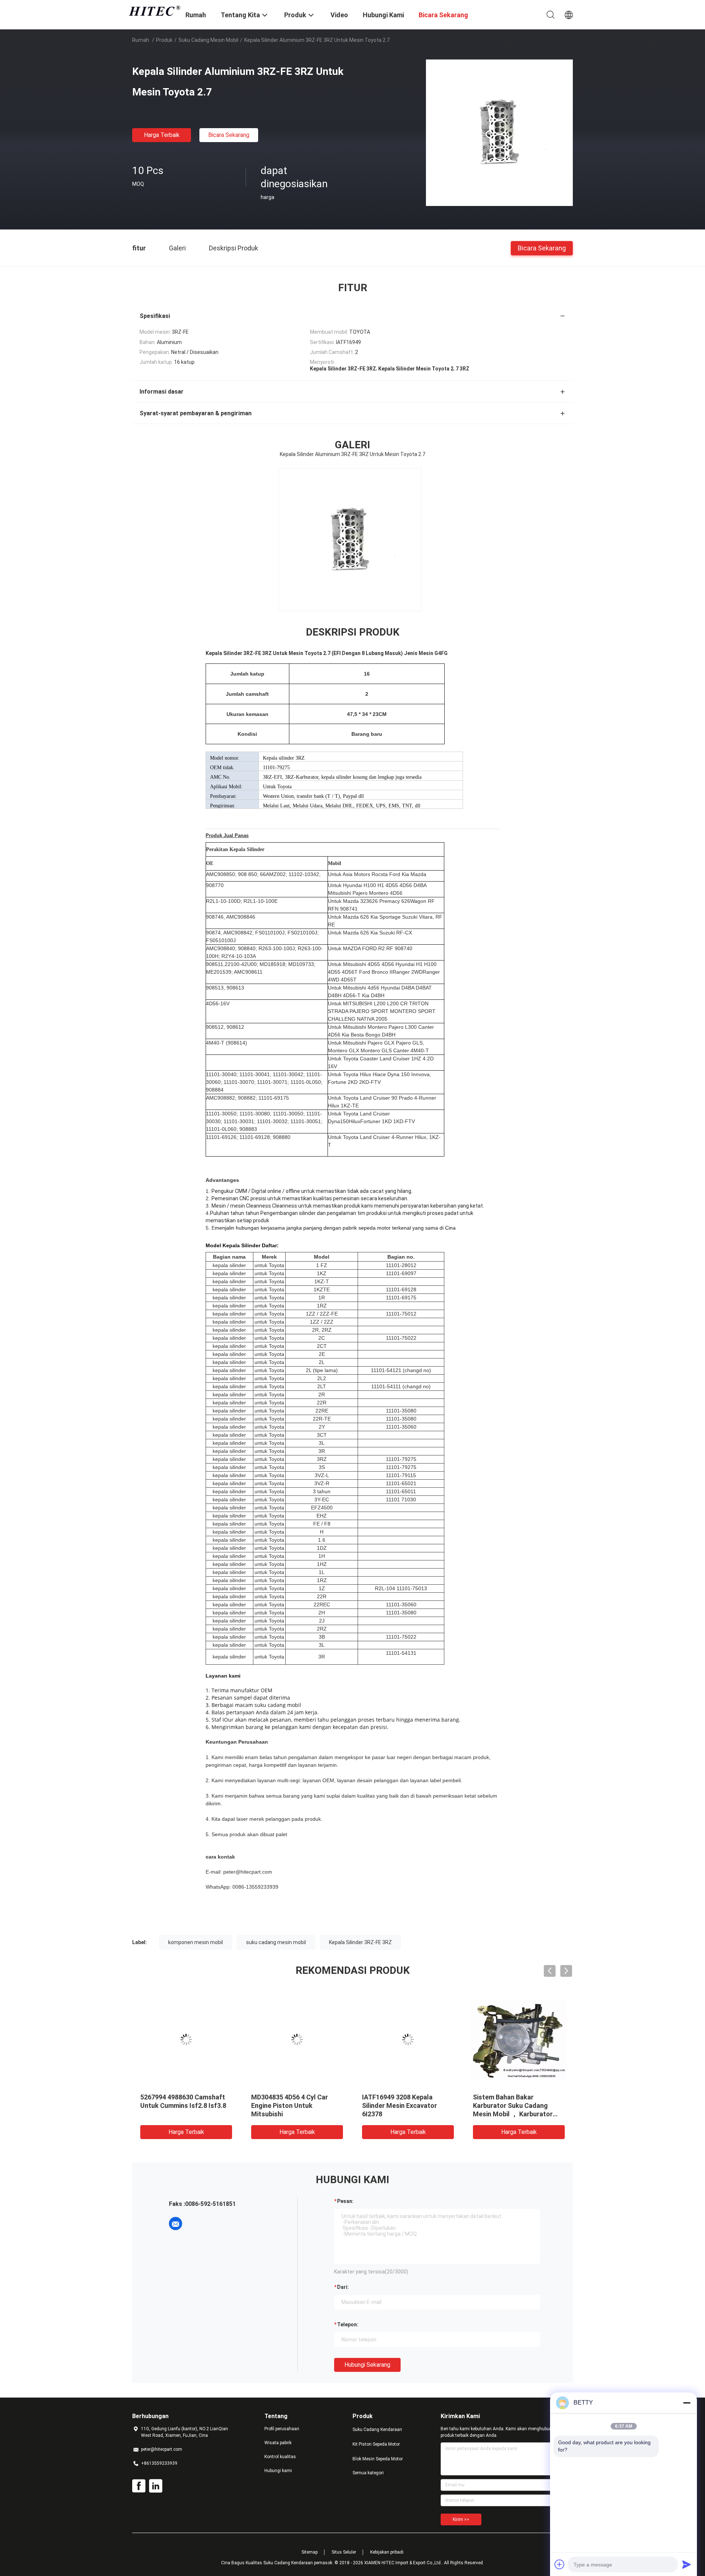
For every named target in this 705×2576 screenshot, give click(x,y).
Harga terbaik (162, 135)
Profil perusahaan (282, 2429)
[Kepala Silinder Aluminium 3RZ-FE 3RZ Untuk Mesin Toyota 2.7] (499, 133)
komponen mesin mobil (196, 1942)
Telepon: (348, 2324)
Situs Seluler (344, 2552)
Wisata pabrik (278, 2443)
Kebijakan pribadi (387, 2552)
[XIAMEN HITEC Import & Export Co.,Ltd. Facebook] (139, 2486)
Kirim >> (461, 2519)
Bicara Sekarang (229, 135)
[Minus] (687, 2403)
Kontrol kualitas (280, 2457)
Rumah (141, 40)
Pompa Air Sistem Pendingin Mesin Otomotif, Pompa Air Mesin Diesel (515, 2105)
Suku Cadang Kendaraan (377, 2430)
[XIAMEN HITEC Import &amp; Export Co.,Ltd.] (154, 11)
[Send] (687, 2564)
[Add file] (560, 2564)
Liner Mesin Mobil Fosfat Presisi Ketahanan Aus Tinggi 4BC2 (406, 2105)
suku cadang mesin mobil (276, 1942)
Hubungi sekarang (367, 2365)
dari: (343, 2287)
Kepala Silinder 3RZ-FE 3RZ (360, 1942)
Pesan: (345, 2201)
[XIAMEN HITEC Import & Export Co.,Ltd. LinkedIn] (156, 2486)
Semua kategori (368, 2473)
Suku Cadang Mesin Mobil (208, 40)
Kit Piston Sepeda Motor (376, 2444)
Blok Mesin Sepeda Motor (378, 2459)
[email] (176, 2224)
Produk (164, 40)
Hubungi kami (278, 2471)
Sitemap (310, 2552)
